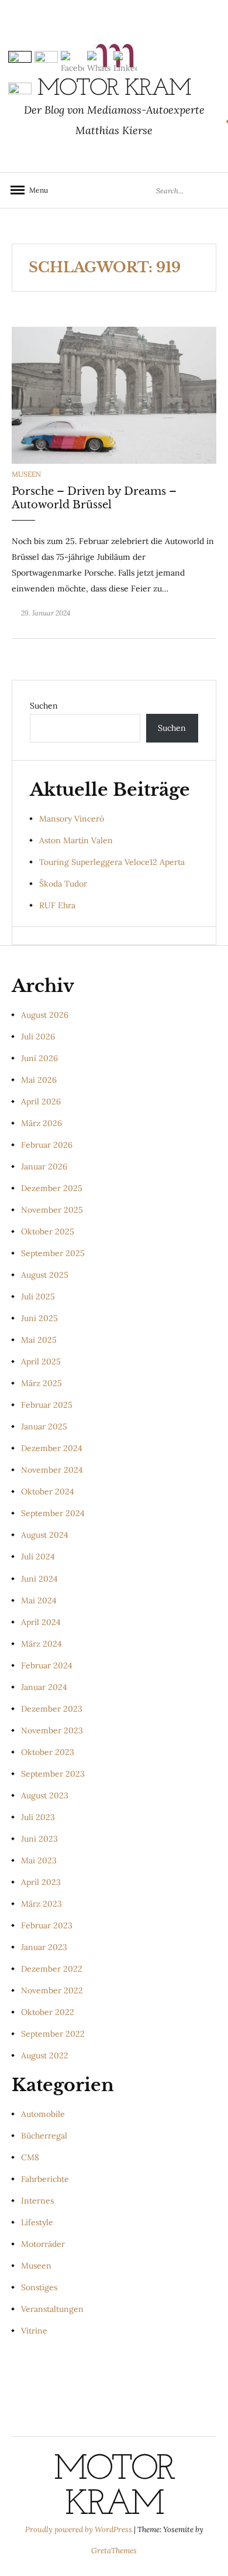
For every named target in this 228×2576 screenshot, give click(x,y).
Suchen (44, 706)
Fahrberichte (45, 2179)
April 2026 (41, 1101)
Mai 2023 (39, 1860)
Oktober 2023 (48, 1752)
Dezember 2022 (52, 1969)
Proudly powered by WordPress (80, 2529)
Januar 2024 (44, 1687)
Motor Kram (114, 2488)
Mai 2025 (39, 1340)
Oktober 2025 (48, 1231)
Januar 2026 (44, 1166)
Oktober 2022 (48, 2012)
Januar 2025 (44, 1426)
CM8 (30, 2157)
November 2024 (52, 1470)
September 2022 (53, 2034)
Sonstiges (39, 2287)
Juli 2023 (38, 1817)
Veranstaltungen (52, 2309)
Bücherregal (44, 2136)
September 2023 (53, 1774)
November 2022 (52, 1990)
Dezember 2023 (52, 1709)
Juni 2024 (39, 1579)
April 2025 (41, 1361)
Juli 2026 (38, 1036)
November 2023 (52, 1730)
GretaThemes (114, 2551)
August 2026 (45, 1015)
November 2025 (52, 1210)
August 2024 (45, 1535)
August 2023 (45, 1795)
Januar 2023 (44, 1947)
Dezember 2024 (52, 1448)
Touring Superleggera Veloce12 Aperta (112, 862)
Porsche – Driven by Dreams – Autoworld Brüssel (94, 498)
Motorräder (43, 2244)
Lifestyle (37, 2222)
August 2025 (45, 1275)
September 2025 (53, 1253)
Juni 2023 (39, 1839)
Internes (37, 2201)
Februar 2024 (47, 1665)
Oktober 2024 (48, 1491)
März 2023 (42, 1904)
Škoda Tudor (63, 884)
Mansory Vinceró (72, 819)
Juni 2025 (39, 1318)
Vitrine (34, 2331)
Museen (26, 474)
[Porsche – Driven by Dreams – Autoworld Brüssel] (114, 395)
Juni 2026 (39, 1058)
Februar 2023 (47, 1925)
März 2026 (42, 1123)
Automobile (43, 2114)
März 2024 (42, 1644)
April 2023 (41, 1882)
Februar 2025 (47, 1405)
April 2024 (41, 1622)
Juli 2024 (38, 1556)
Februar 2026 (47, 1145)
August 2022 (45, 2055)
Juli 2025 (38, 1296)
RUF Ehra (57, 905)
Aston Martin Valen (76, 840)
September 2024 (53, 1513)
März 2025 (42, 1383)
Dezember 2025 (52, 1188)
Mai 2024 (39, 1600)
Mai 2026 (39, 1080)
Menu (35, 190)
